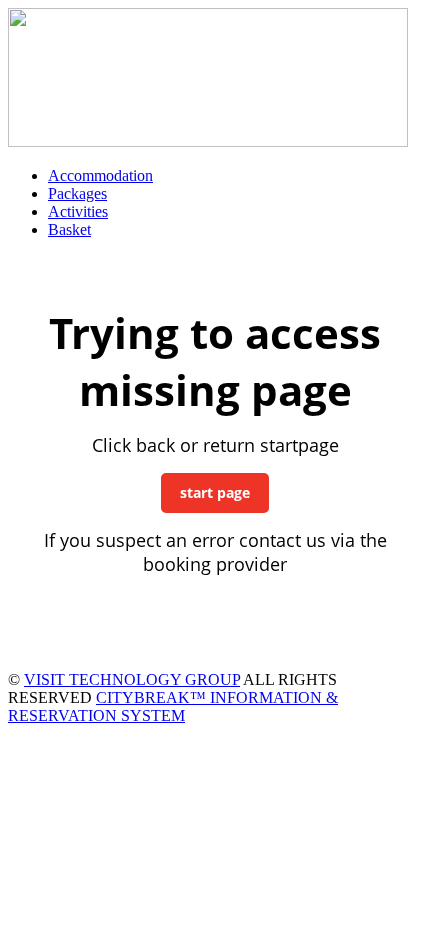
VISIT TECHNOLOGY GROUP (132, 679)
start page (215, 492)
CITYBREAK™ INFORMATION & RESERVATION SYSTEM (173, 706)
